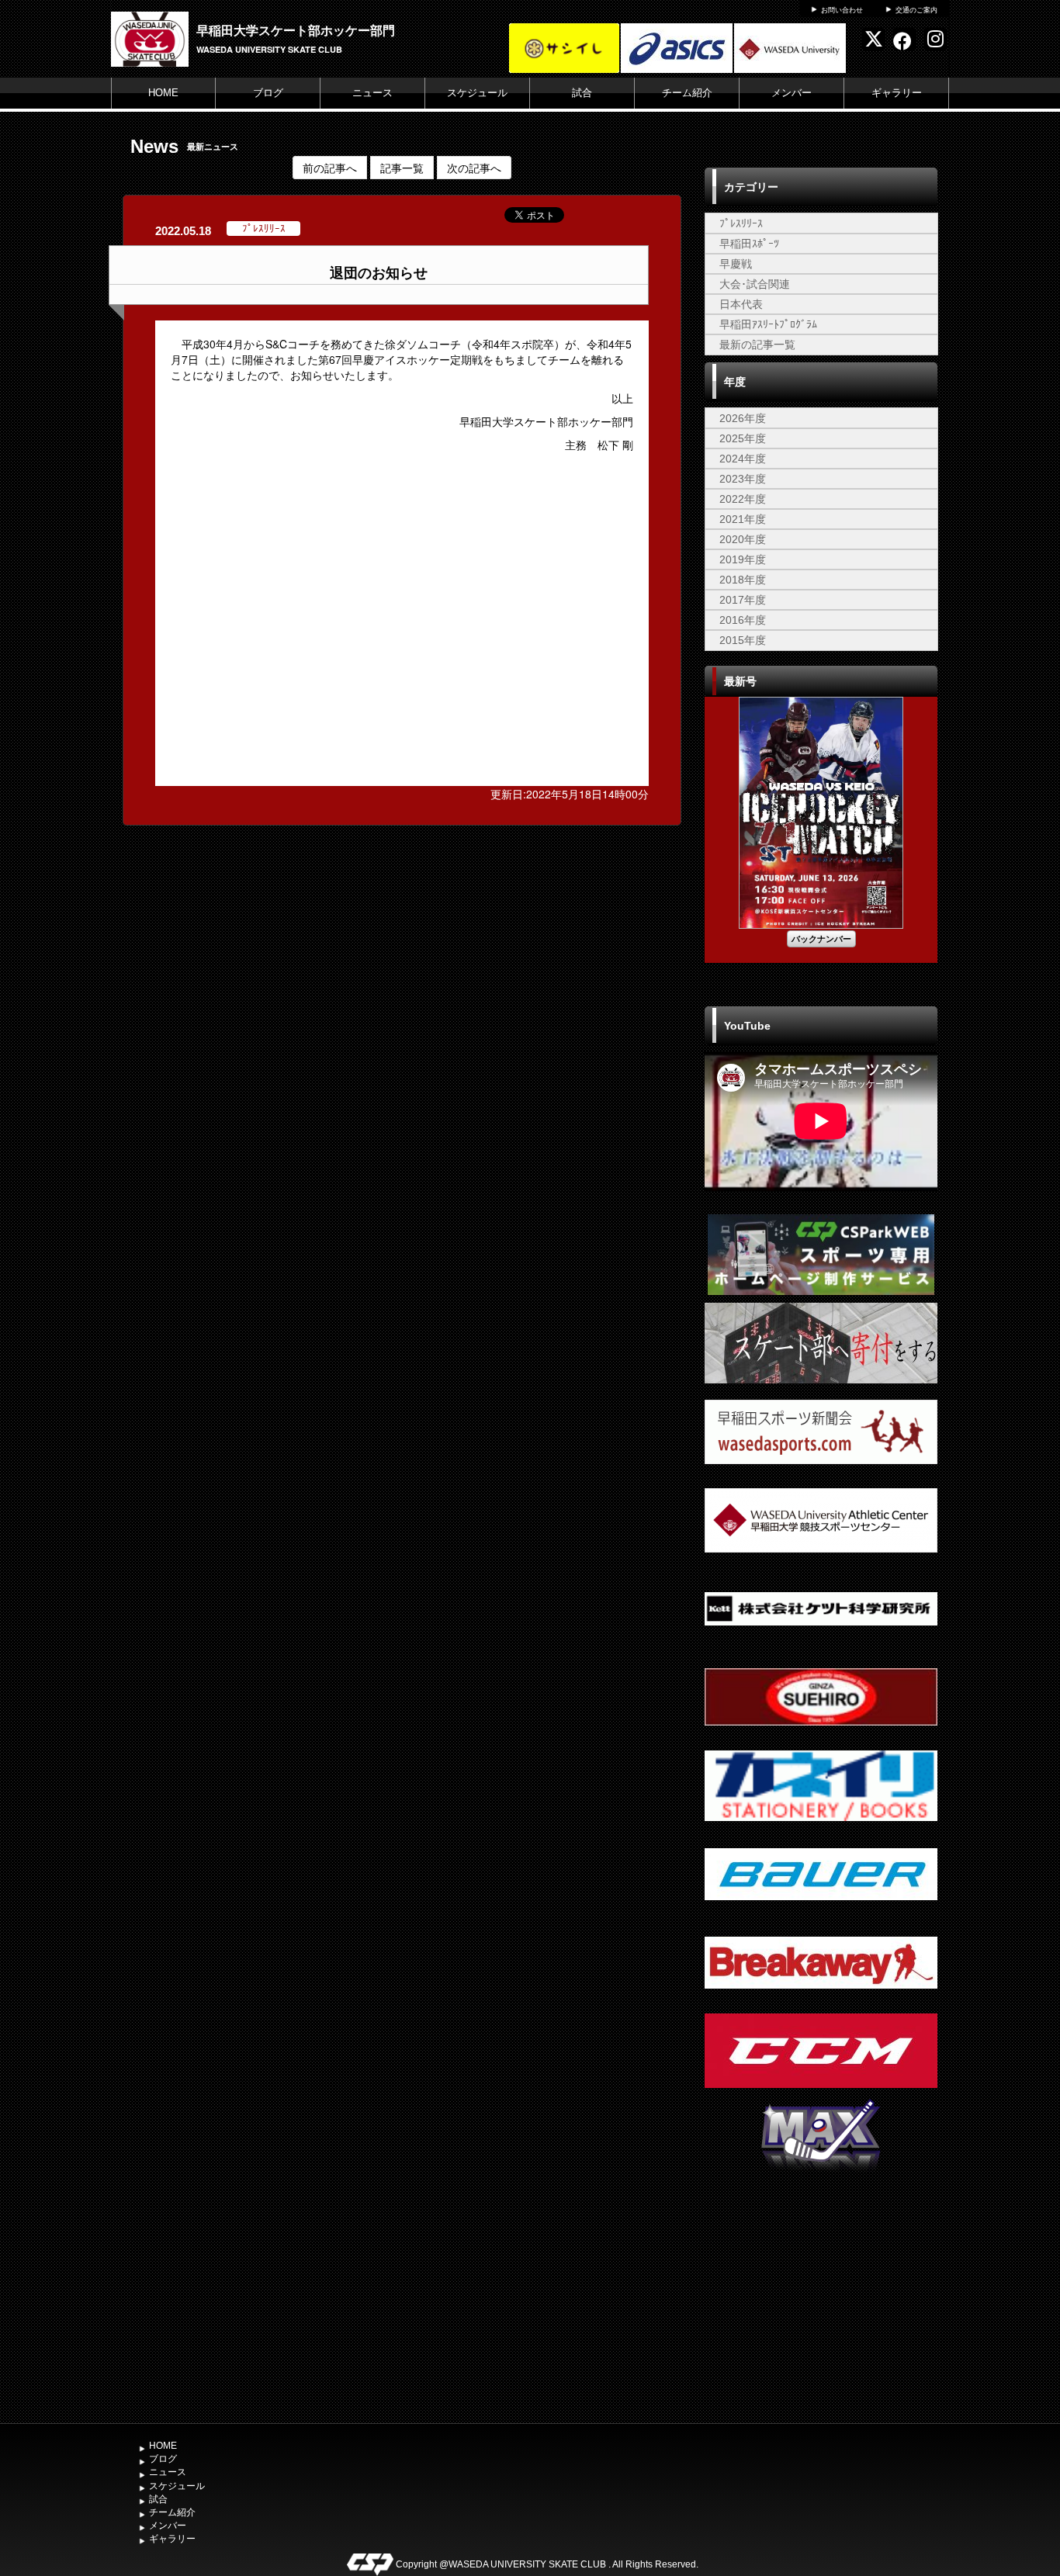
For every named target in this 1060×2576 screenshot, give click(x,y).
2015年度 (743, 640)
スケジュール (477, 93)
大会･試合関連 (755, 284)
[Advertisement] (821, 2300)
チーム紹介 (687, 93)
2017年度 (743, 600)
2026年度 (743, 418)
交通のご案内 (916, 10)
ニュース (372, 93)
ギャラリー (897, 93)
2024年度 (743, 459)
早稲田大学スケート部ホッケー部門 (296, 30)
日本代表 (741, 304)
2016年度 (743, 620)
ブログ (268, 93)
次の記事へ (474, 168)
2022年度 (743, 499)
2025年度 (743, 438)
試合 (582, 93)
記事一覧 (402, 168)
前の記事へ (330, 168)
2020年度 (743, 539)
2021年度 (743, 519)
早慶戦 (736, 264)
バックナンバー (821, 938)
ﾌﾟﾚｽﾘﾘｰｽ (741, 223)
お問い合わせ (842, 10)
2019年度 (743, 559)
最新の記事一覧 (757, 345)
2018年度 (743, 580)
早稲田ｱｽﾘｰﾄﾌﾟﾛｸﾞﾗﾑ (768, 324)
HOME (163, 93)
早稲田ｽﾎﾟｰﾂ (749, 244)
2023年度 (743, 479)
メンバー (792, 93)
